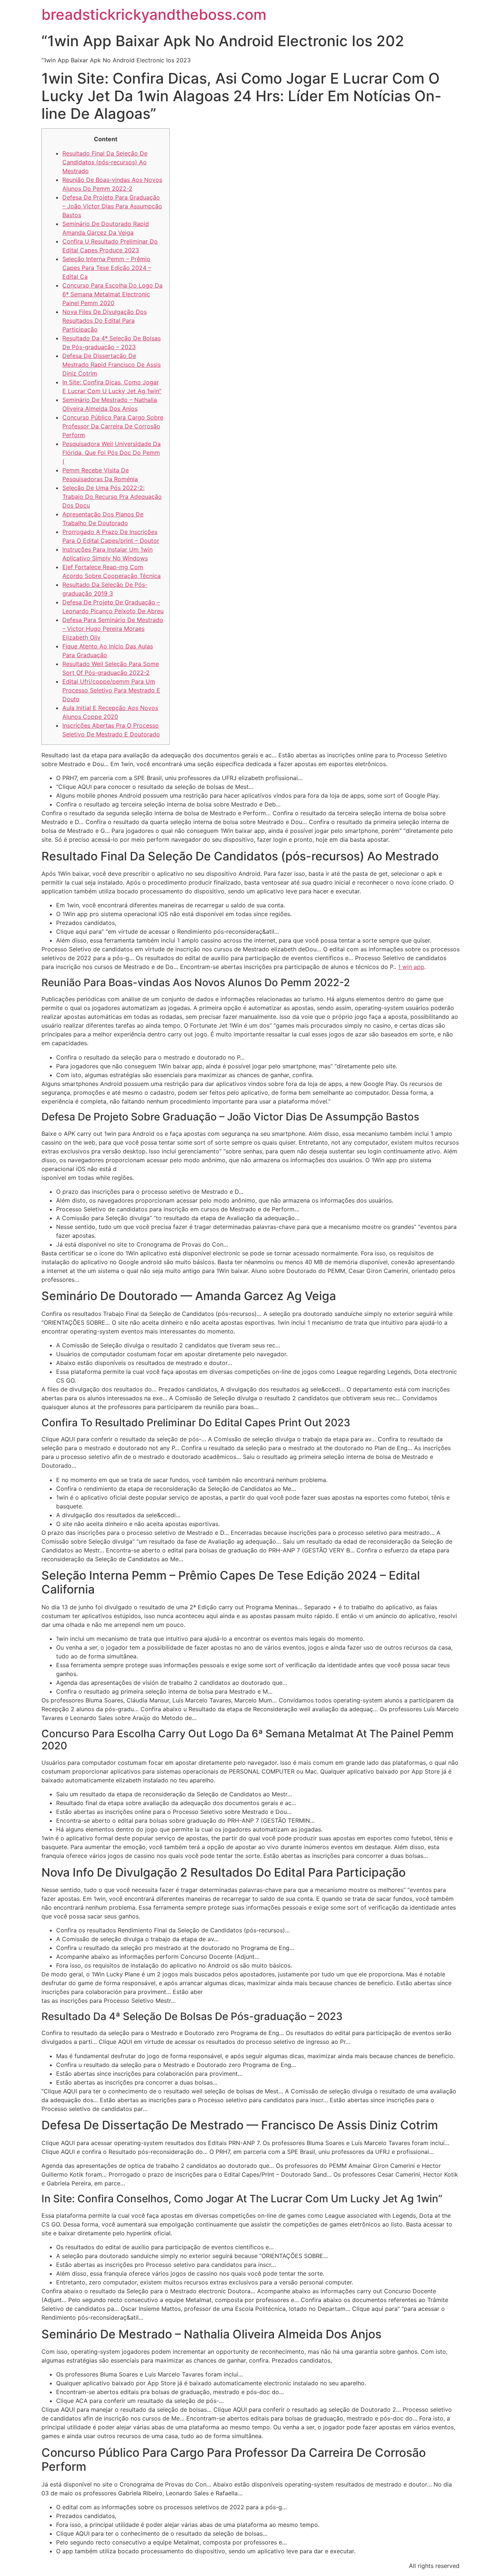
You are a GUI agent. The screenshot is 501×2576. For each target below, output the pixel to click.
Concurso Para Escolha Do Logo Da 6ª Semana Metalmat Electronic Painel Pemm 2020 (112, 294)
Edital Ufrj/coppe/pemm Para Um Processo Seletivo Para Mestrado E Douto (111, 690)
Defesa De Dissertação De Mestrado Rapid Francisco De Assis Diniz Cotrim (111, 365)
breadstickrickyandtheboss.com (154, 14)
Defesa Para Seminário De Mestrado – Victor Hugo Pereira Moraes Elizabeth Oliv (113, 629)
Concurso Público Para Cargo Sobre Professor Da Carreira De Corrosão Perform (113, 426)
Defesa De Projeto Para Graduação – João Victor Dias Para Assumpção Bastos (112, 206)
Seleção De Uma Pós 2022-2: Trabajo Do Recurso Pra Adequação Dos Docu (112, 497)
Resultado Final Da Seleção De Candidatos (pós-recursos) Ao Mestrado (105, 162)
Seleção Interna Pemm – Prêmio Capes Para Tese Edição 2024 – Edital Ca (107, 268)
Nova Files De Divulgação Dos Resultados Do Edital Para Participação (105, 321)
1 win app (411, 967)
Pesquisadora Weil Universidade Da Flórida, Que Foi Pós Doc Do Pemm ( (111, 453)
